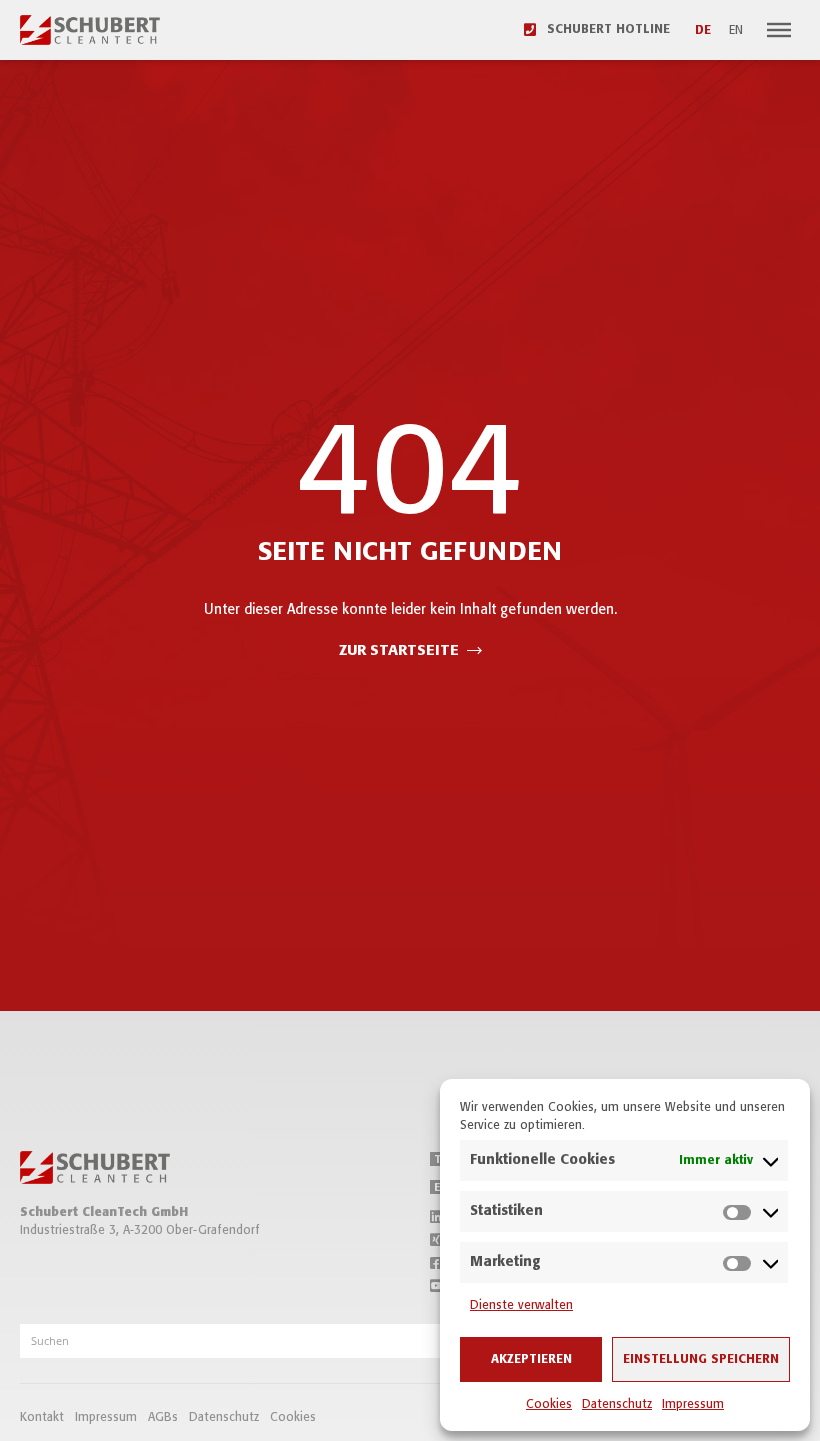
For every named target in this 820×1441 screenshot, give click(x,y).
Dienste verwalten (521, 1305)
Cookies (549, 1404)
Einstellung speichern (701, 1359)
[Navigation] (779, 30)
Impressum (693, 1404)
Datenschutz (617, 1404)
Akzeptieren (531, 1359)
